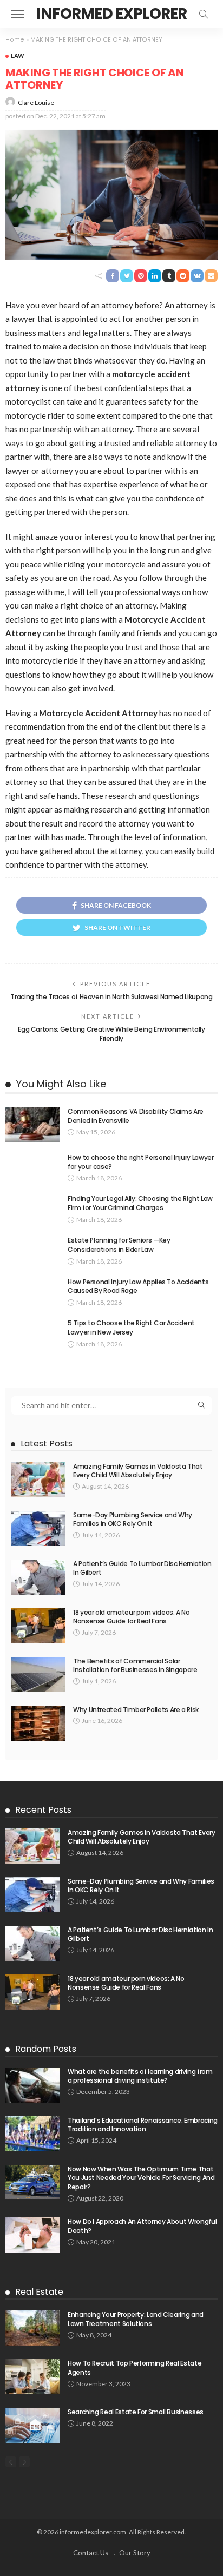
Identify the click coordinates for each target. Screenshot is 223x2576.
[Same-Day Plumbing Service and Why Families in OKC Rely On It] (38, 1528)
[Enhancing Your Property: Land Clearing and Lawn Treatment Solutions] (32, 2328)
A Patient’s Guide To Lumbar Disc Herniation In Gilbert (142, 1568)
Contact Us (91, 2553)
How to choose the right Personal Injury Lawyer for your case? (140, 1162)
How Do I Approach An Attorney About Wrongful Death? (142, 2226)
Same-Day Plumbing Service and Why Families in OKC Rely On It (133, 1520)
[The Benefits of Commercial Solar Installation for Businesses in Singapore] (38, 1675)
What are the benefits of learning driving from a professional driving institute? (140, 2076)
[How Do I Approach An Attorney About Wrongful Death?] (32, 2235)
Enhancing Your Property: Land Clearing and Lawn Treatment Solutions (136, 2319)
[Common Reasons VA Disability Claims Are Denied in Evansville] (32, 1125)
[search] (204, 14)
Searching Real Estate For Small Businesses (136, 2412)
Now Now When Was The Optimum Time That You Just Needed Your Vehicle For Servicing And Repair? (141, 2178)
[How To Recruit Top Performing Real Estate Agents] (32, 2377)
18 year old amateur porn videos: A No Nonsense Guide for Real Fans (132, 1617)
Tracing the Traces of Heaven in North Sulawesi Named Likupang (111, 997)
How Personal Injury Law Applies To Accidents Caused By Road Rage (138, 1286)
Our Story (135, 2553)
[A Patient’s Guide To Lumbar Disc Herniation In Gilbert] (38, 1577)
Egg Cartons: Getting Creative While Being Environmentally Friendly (111, 1034)
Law (18, 55)
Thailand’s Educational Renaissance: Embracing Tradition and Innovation (143, 2125)
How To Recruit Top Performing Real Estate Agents (135, 2368)
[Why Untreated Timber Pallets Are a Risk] (38, 1723)
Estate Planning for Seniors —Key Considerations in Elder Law (119, 1245)
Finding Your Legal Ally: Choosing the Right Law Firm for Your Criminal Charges (140, 1203)
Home (15, 40)
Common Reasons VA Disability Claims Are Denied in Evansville (136, 1116)
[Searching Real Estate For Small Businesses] (32, 2425)
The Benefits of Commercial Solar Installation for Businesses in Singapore (135, 1666)
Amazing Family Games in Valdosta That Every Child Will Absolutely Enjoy (138, 1471)
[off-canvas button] (17, 14)
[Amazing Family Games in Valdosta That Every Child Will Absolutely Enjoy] (38, 1480)
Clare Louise (36, 103)
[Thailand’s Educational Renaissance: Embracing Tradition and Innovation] (32, 2134)
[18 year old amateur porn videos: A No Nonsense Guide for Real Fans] (38, 1626)
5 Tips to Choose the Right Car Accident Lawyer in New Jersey (131, 1327)
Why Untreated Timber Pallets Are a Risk (136, 1710)
